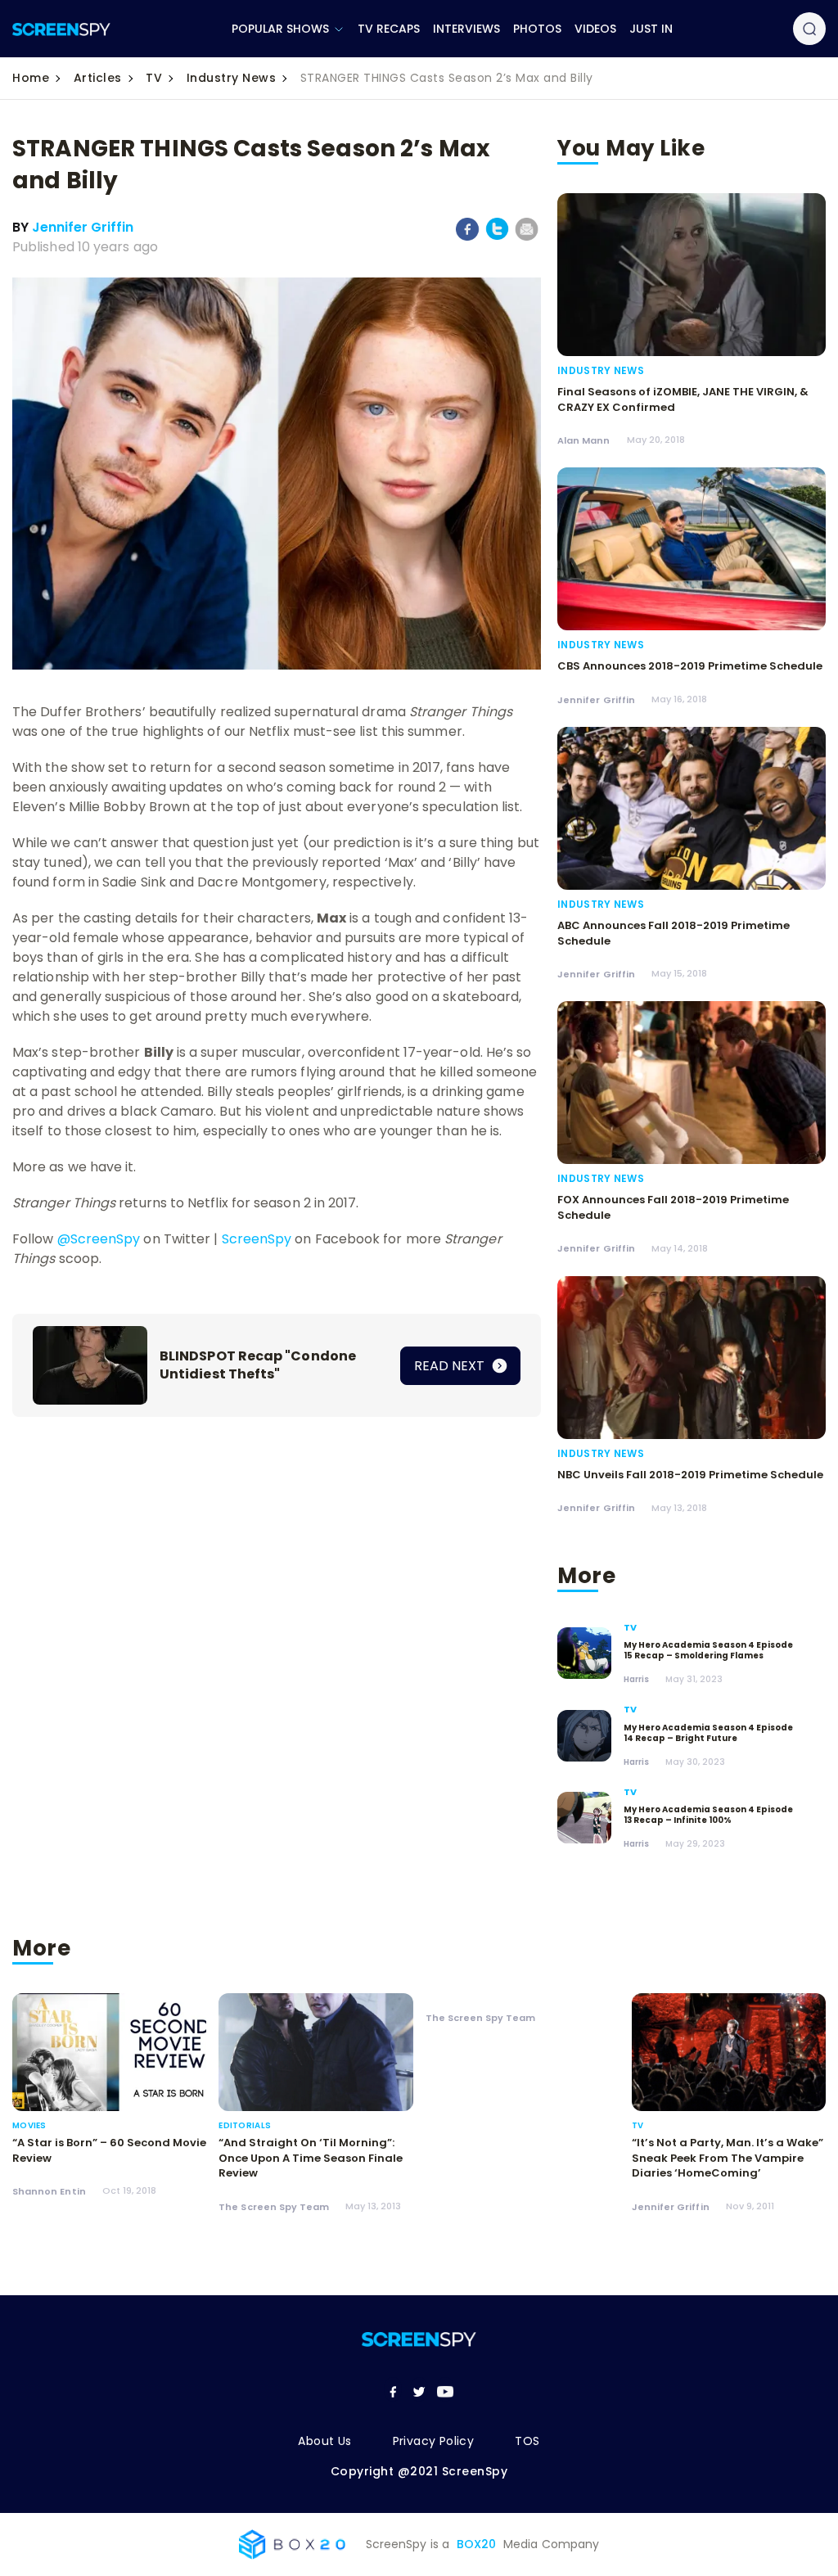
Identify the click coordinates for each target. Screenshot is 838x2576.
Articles (98, 78)
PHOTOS (537, 29)
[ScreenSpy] (61, 29)
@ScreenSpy (99, 1239)
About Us (324, 2441)
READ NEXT (451, 1366)
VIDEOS (595, 29)
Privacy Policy (434, 2441)
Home (31, 78)
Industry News (232, 78)
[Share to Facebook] (468, 237)
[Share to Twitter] (497, 237)
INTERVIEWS (466, 29)
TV (154, 78)
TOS (527, 2441)
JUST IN (651, 29)
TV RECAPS (389, 29)
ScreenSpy (257, 1239)
